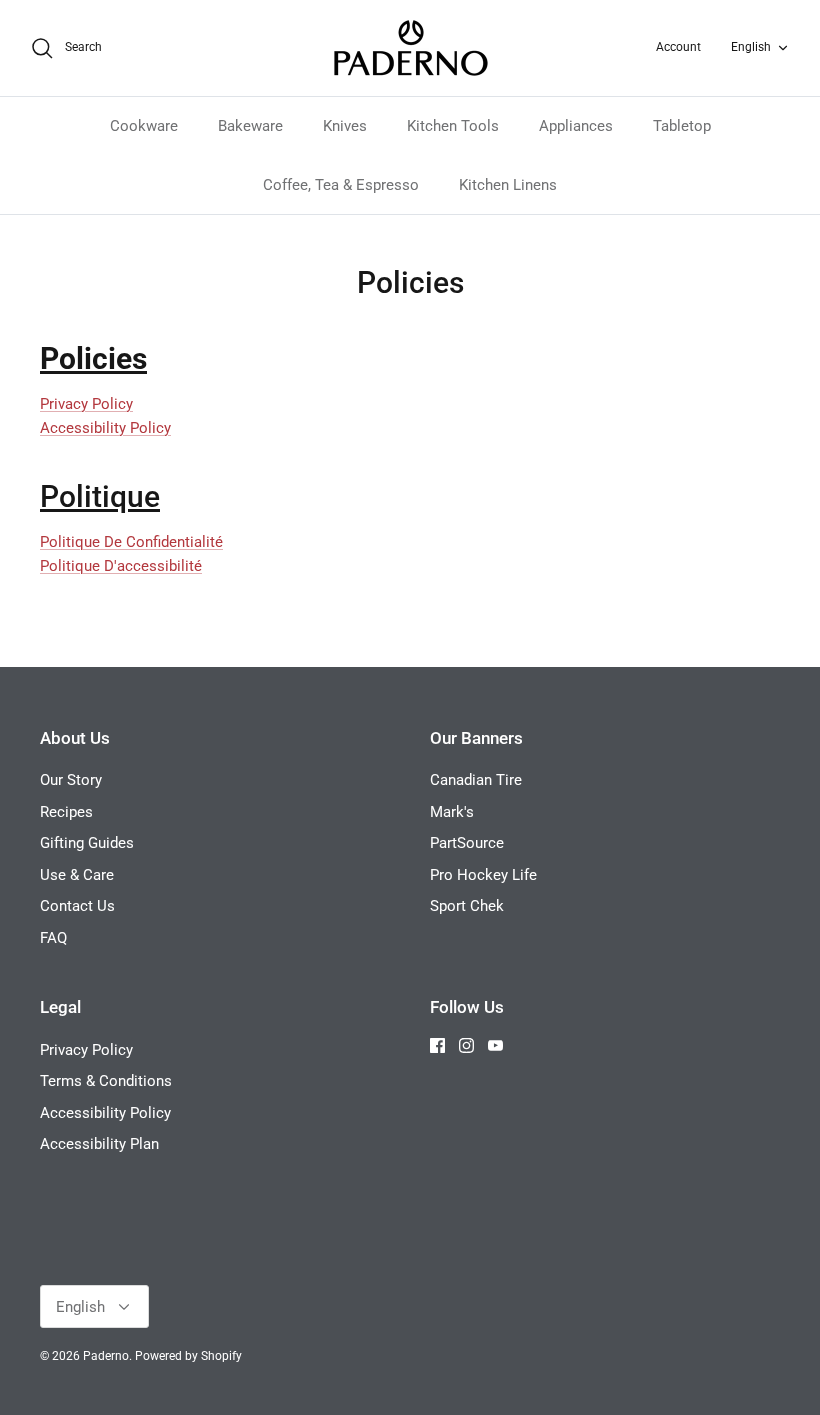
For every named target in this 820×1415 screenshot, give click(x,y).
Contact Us (77, 906)
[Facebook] (437, 1045)
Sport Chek (467, 906)
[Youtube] (495, 1045)
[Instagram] (466, 1045)
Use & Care (77, 875)
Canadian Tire (476, 780)
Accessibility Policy (105, 428)
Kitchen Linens (508, 185)
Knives (345, 126)
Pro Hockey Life (483, 875)
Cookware (144, 126)
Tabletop (682, 126)
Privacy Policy (86, 404)
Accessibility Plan (99, 1144)
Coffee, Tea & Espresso (341, 185)
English (751, 47)
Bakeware (250, 126)
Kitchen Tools (453, 126)
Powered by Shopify (188, 1356)
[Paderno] (410, 48)
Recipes (66, 812)
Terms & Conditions (106, 1081)
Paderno (106, 1356)
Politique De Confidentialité (131, 542)
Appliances (576, 126)
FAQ (53, 938)
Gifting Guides (87, 843)
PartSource (467, 843)
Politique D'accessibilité (121, 566)
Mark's (452, 812)
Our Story (71, 780)
